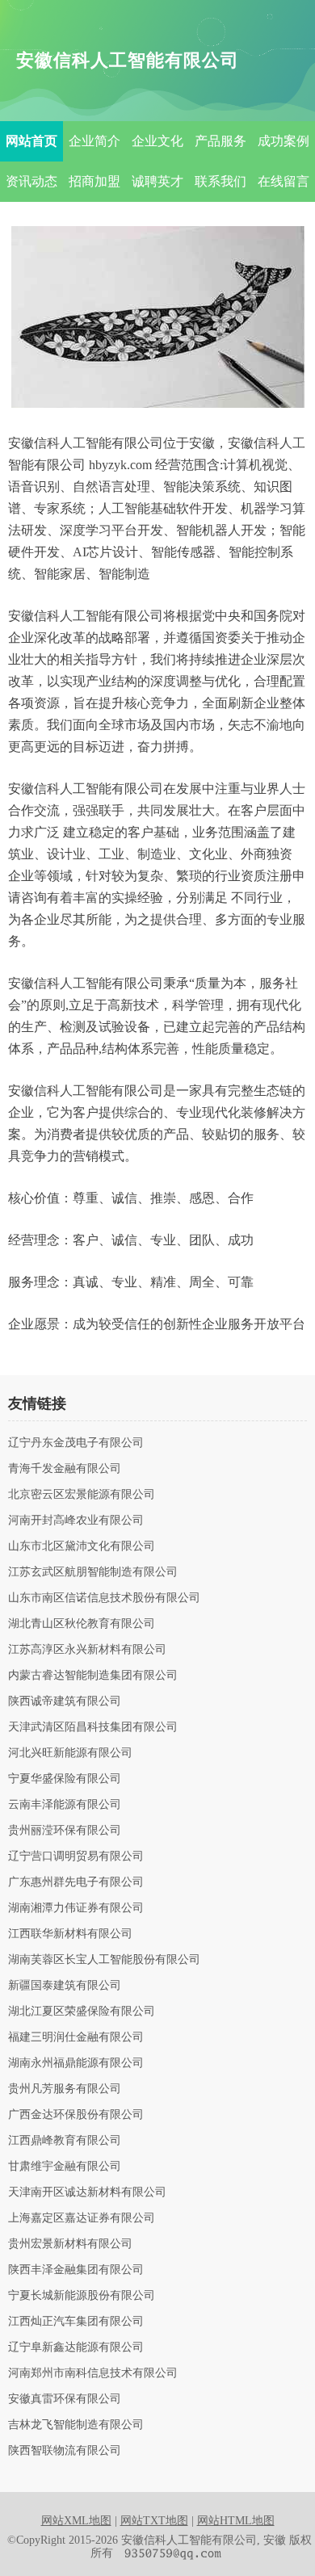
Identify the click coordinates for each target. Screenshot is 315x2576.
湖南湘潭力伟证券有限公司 (76, 1908)
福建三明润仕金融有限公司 (76, 2037)
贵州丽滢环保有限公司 (65, 1831)
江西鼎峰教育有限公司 (65, 2141)
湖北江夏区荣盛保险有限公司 (82, 2012)
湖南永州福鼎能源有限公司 (76, 2063)
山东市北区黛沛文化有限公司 (82, 1546)
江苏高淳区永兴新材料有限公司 (87, 1650)
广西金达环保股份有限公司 (76, 2115)
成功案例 (283, 141)
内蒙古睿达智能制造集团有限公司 (93, 1676)
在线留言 (283, 181)
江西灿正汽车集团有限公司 (76, 2322)
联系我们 (220, 181)
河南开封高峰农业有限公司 (76, 1521)
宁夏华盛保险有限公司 (65, 1779)
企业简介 (94, 141)
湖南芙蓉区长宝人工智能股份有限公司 (104, 1960)
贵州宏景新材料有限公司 (70, 2244)
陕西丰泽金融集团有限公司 (76, 2270)
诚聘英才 (157, 181)
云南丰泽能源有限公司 (65, 1805)
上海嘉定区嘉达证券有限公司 (82, 2218)
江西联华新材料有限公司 (70, 1934)
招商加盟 (94, 181)
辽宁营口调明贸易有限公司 (76, 1856)
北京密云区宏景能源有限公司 (82, 1495)
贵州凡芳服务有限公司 (65, 2089)
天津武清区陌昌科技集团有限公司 (93, 1727)
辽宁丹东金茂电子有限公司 (76, 1443)
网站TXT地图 (154, 2521)
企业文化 (157, 141)
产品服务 (220, 141)
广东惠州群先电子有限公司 (76, 1882)
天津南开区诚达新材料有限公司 (87, 2192)
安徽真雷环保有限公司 (65, 2399)
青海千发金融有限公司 (65, 1469)
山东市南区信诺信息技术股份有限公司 (104, 1598)
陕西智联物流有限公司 (65, 2451)
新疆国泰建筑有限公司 (65, 1986)
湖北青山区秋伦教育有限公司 (82, 1624)
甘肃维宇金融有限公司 (65, 2167)
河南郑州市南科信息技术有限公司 (93, 2373)
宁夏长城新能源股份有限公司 (82, 2296)
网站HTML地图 (236, 2521)
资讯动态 (31, 181)
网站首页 (31, 141)
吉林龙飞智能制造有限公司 (76, 2425)
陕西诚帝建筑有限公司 (65, 1701)
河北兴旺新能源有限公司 (70, 1753)
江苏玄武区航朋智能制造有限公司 (93, 1572)
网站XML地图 (76, 2521)
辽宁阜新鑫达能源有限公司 (76, 2347)
